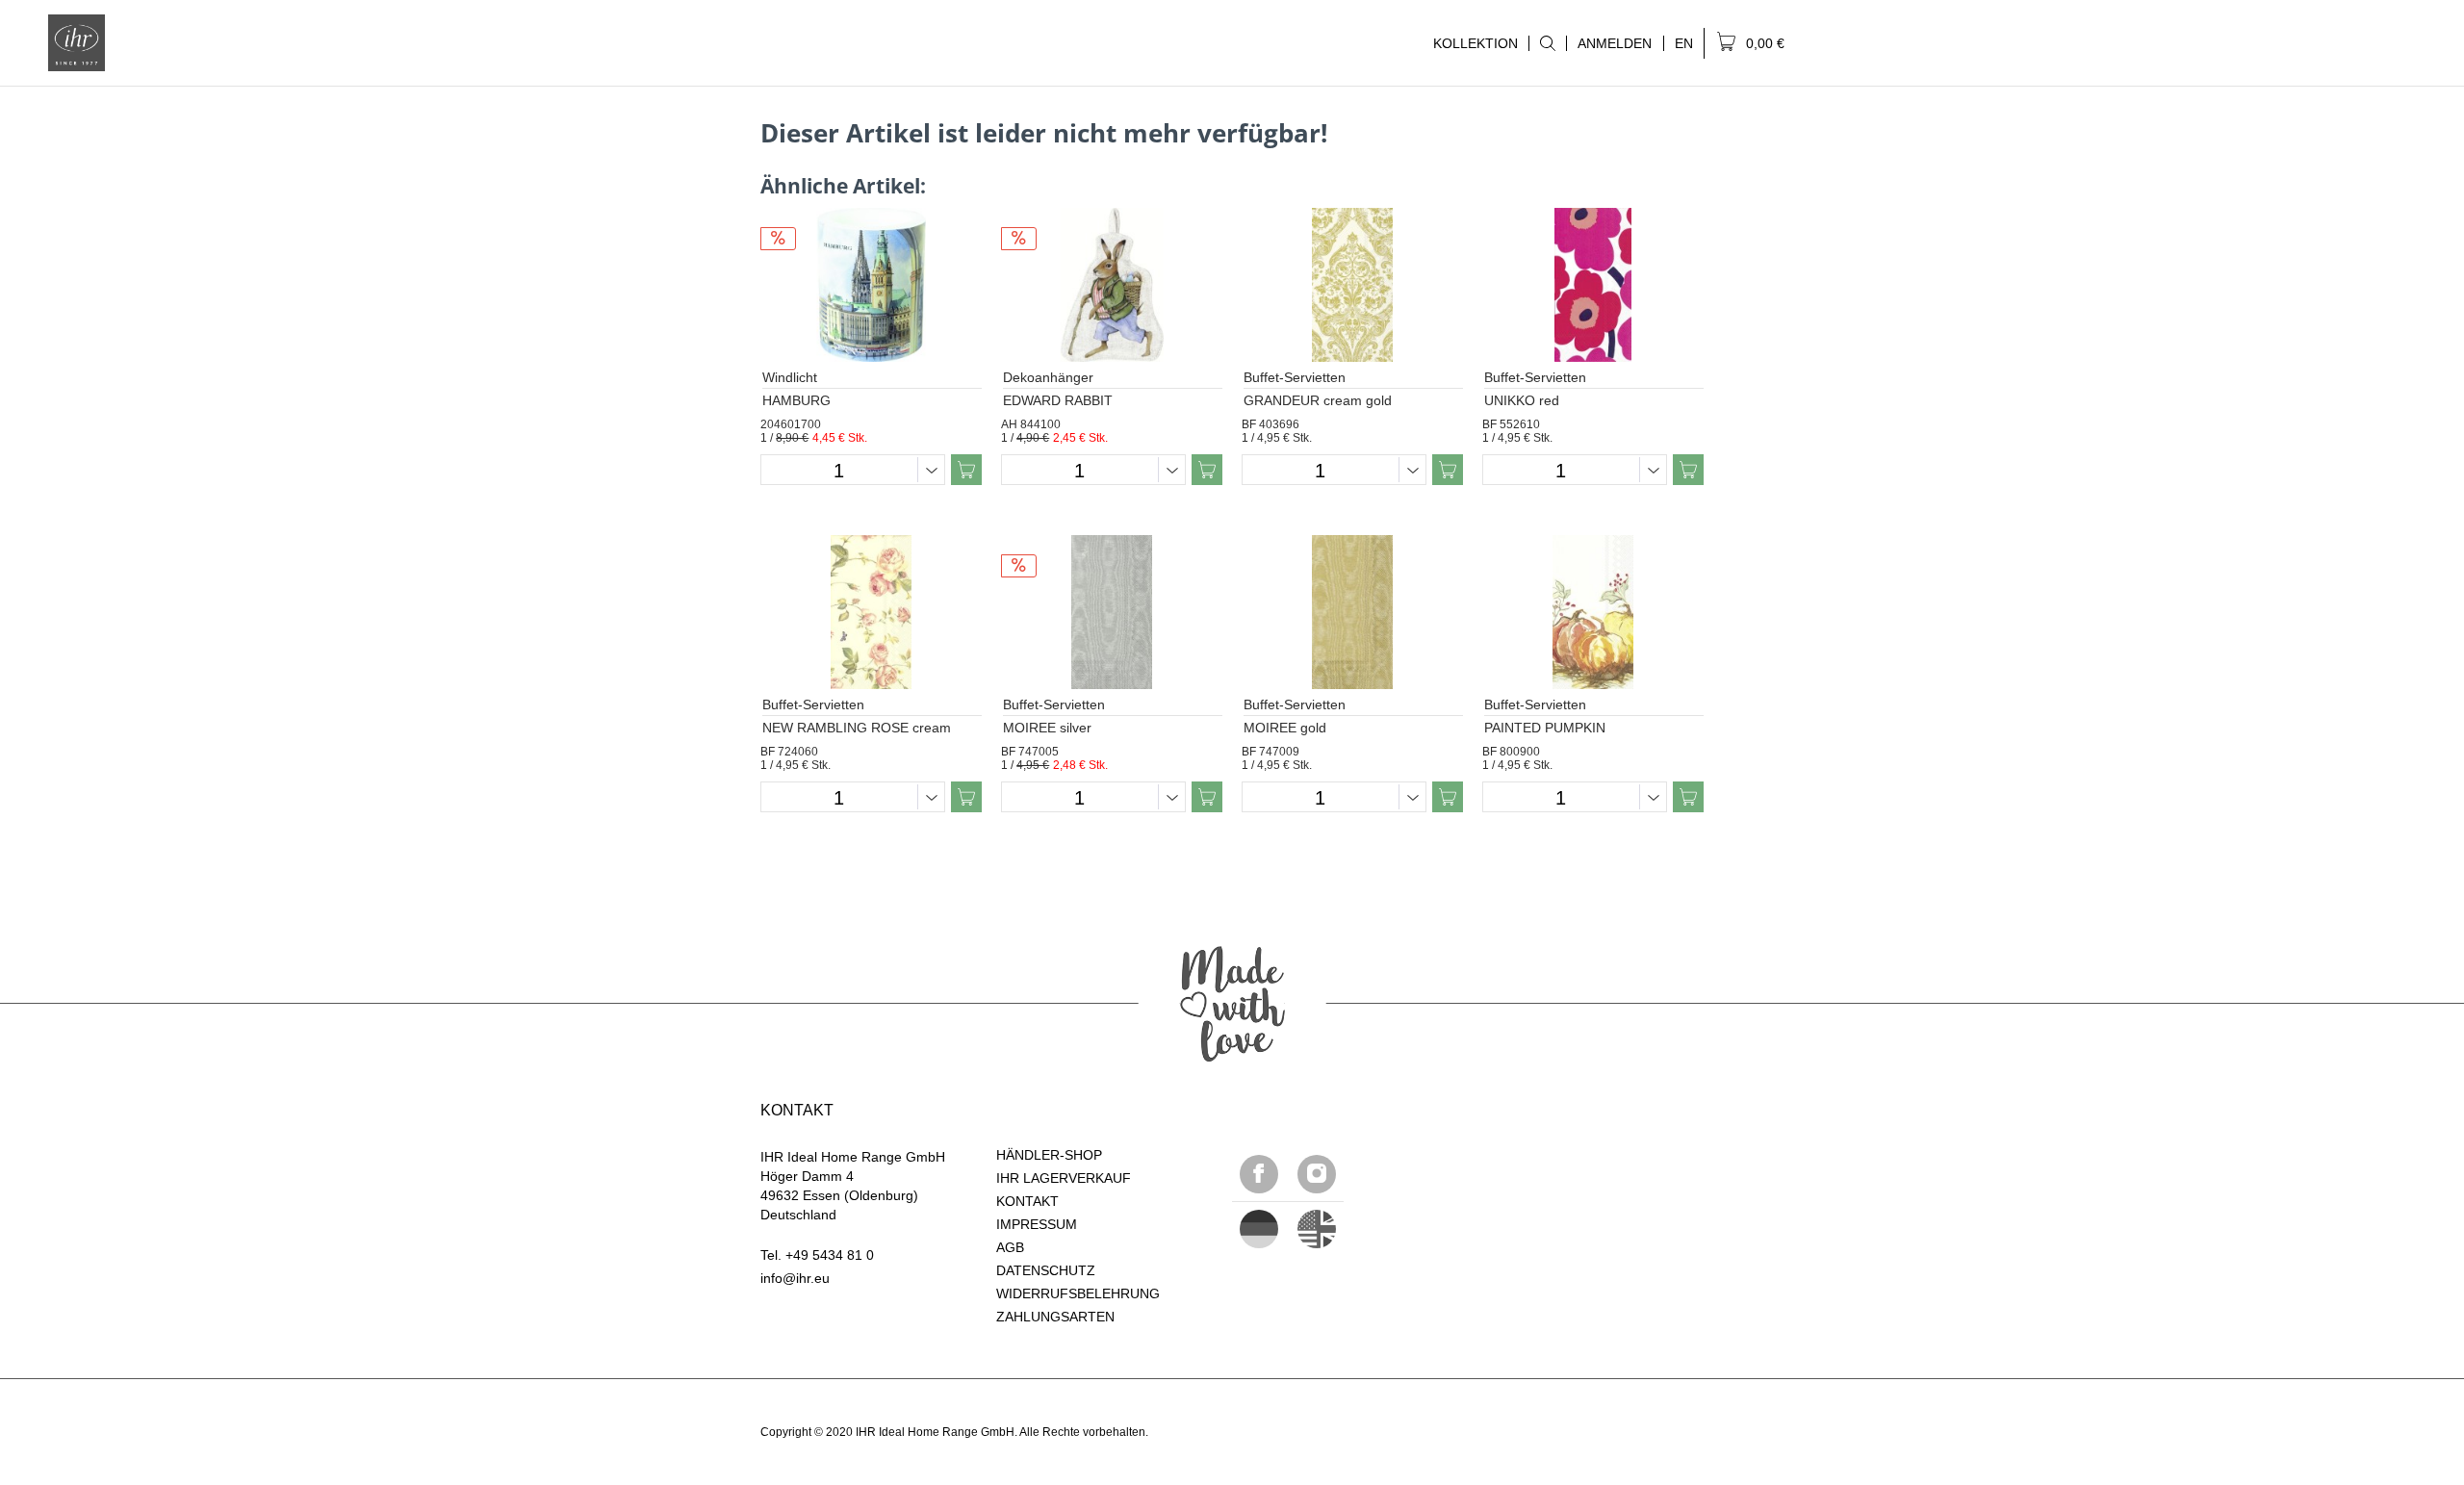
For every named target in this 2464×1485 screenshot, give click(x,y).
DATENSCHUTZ (1046, 1270)
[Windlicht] (871, 285)
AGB (1010, 1247)
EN (1684, 43)
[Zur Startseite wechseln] (77, 43)
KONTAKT (1027, 1201)
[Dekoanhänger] (1112, 285)
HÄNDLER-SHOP (1049, 1155)
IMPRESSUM (1037, 1224)
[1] (1317, 1229)
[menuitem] (1547, 43)
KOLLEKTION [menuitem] (1470, 43)
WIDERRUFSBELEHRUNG (1078, 1293)
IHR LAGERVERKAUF (1064, 1178)
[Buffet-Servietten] (1352, 285)
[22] (1259, 1229)
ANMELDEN (1615, 43)
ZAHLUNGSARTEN (1055, 1317)
